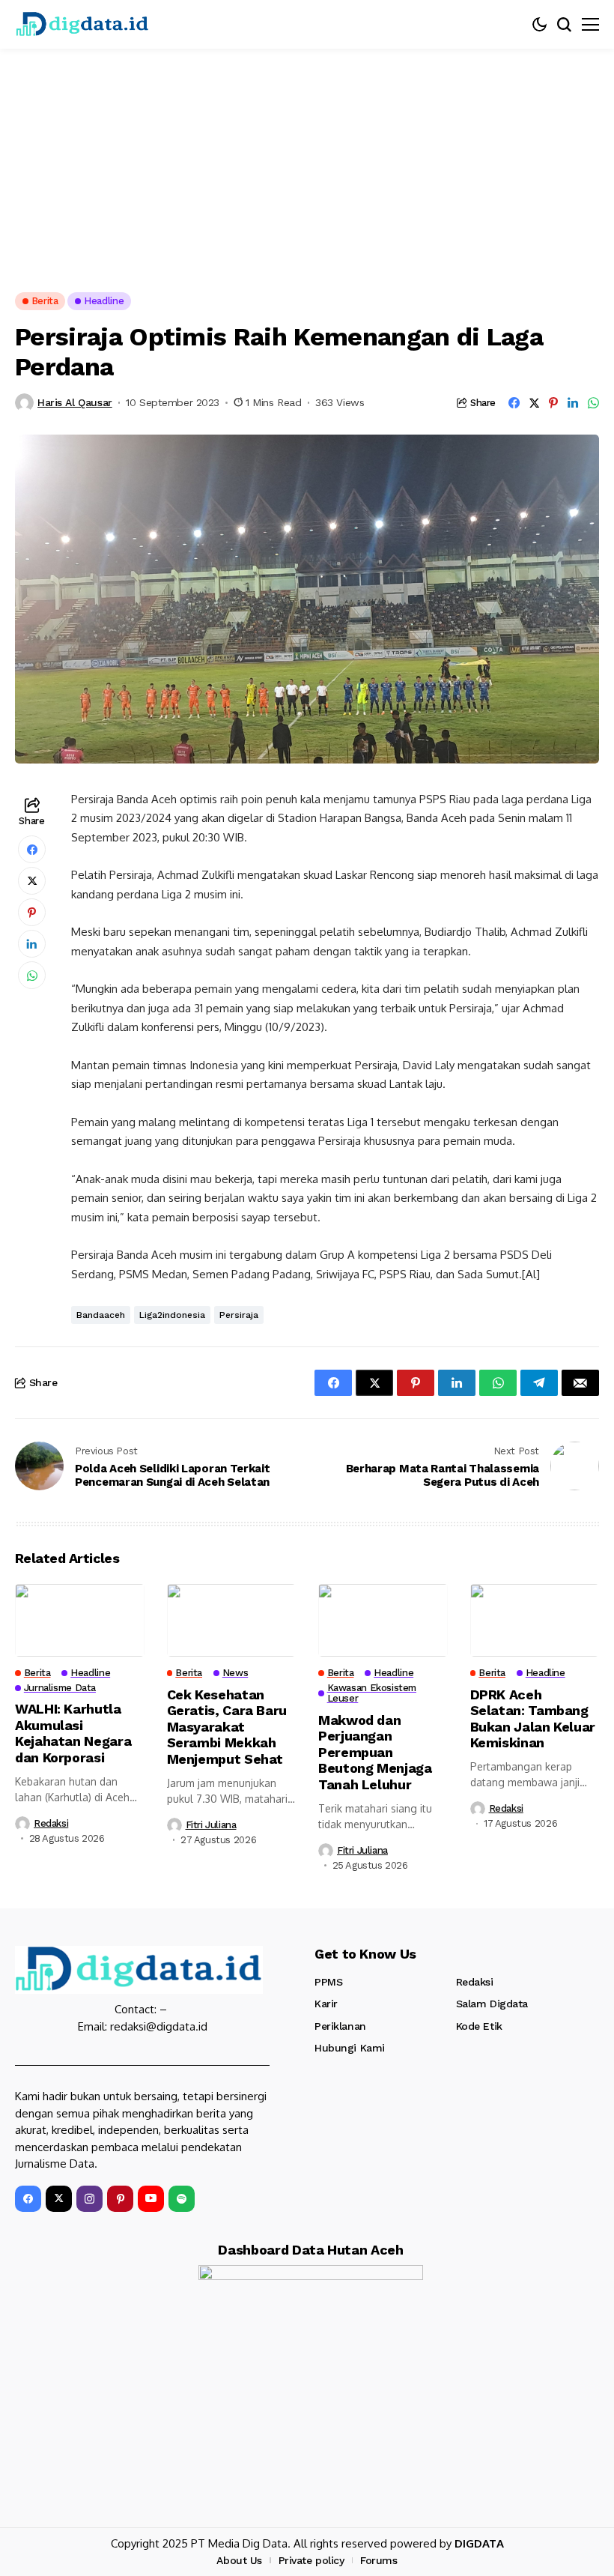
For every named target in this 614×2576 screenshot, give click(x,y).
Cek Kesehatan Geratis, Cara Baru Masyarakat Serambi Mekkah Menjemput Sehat (227, 1727)
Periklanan (340, 2026)
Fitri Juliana (211, 1825)
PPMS (328, 1982)
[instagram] (89, 2199)
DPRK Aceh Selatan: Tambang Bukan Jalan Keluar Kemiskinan (533, 1719)
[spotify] (182, 2199)
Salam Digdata (492, 2004)
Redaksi (51, 1823)
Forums (379, 2560)
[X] (59, 2199)
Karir (326, 2004)
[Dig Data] (82, 24)
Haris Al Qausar (75, 402)
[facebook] (28, 2199)
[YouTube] (151, 2199)
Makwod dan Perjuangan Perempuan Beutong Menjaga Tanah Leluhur (375, 1752)
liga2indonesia (172, 1315)
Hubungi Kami (350, 2048)
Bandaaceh (101, 1315)
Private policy (311, 2560)
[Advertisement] (307, 161)
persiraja (239, 1315)
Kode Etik (479, 2026)
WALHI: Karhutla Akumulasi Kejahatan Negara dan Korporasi (73, 1733)
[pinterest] (120, 2199)
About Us (239, 2560)
